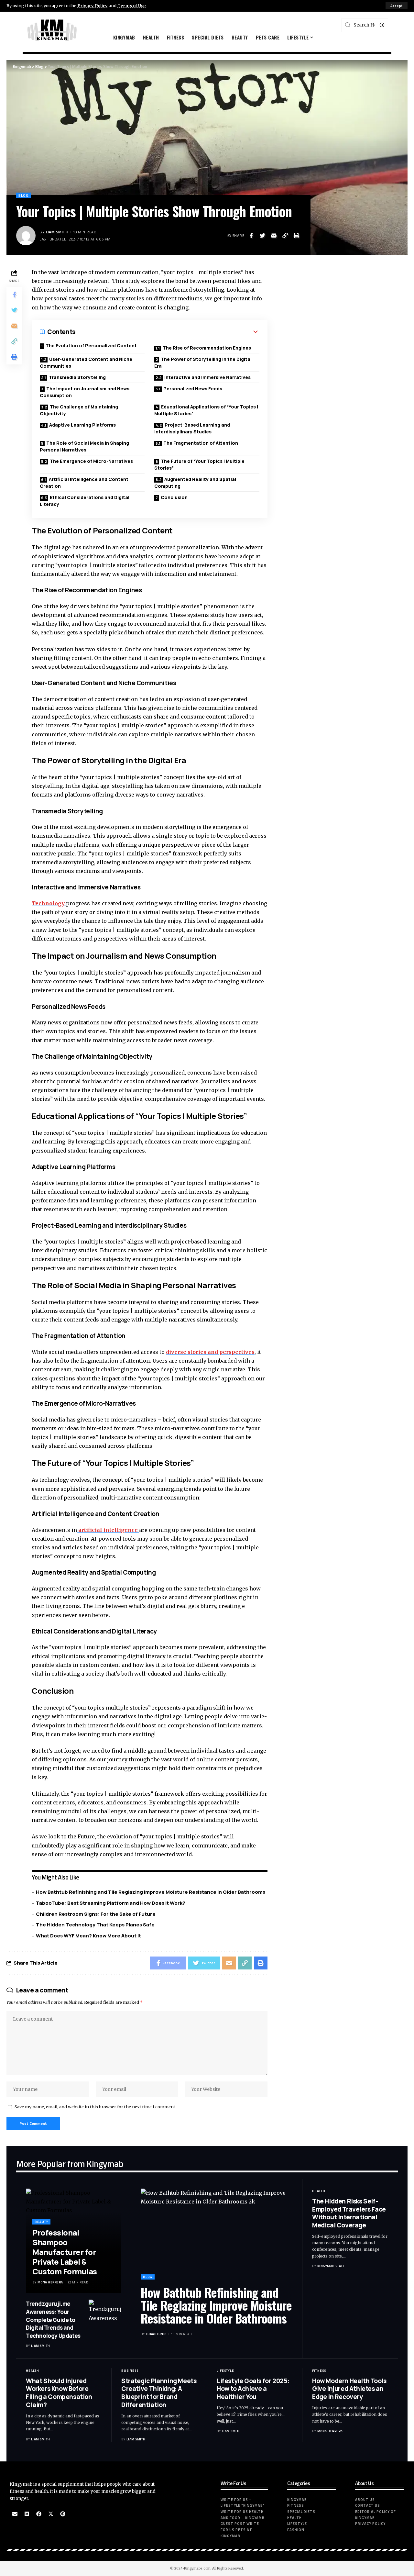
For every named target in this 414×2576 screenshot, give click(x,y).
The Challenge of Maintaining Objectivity (79, 410)
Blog (24, 195)
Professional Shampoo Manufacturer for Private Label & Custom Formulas (65, 2252)
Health (319, 2191)
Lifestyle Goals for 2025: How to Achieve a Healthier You (253, 2389)
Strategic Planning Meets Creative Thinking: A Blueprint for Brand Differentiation (159, 2393)
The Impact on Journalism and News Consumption (85, 392)
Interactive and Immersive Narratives (207, 377)
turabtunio (156, 2334)
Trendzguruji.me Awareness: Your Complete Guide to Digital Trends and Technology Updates (53, 2320)
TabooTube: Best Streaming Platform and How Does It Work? (111, 1903)
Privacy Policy (93, 6)
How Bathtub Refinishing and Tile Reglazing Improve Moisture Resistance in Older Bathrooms (151, 1892)
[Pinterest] (63, 2514)
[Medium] (27, 2514)
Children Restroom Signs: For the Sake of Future (96, 1914)
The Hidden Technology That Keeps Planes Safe (95, 1925)
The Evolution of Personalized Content (91, 346)
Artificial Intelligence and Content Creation (84, 483)
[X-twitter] (51, 2514)
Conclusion (174, 497)
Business (130, 2371)
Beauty (41, 2222)
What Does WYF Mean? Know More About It (89, 1936)
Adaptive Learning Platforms (82, 425)
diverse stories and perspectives (210, 1352)
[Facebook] (39, 2514)
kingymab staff (331, 2266)
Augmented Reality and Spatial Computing (195, 483)
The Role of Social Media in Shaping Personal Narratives (84, 446)
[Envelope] (15, 2514)
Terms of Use (131, 6)
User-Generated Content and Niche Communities (86, 362)
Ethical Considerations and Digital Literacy (85, 501)
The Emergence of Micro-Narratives (91, 461)
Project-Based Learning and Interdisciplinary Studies (192, 428)
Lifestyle (225, 2371)
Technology (49, 903)
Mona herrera (50, 2282)
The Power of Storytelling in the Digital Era (203, 362)
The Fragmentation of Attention (201, 443)
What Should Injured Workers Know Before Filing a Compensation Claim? (59, 2393)
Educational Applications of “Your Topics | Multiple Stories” (206, 410)
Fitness (319, 2371)
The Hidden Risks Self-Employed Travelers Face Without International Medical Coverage (349, 2213)
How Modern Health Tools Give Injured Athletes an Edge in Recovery (349, 2389)
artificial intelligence (108, 1530)
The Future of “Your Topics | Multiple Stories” (199, 464)
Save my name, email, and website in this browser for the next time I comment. (95, 2107)
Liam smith (57, 232)
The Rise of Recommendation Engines (207, 348)
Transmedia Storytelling (77, 377)
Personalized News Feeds (193, 389)
